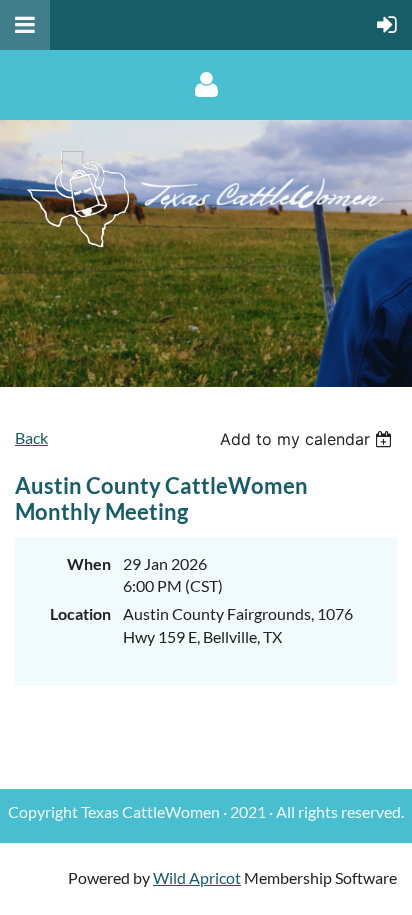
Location (80, 613)
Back (31, 437)
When (89, 563)
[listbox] (308, 439)
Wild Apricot (197, 877)
